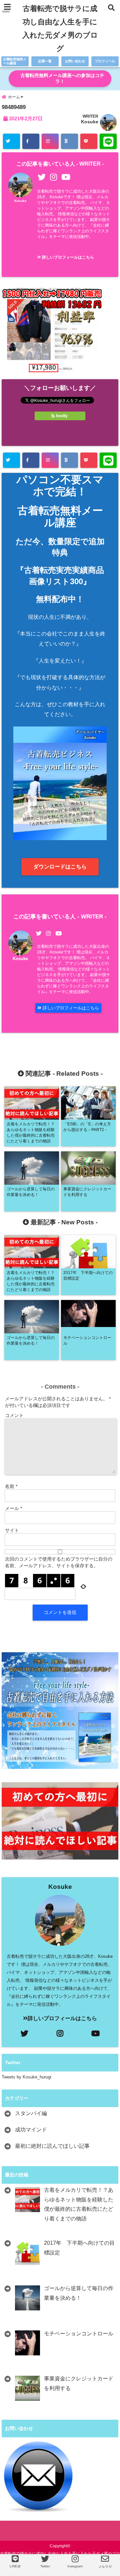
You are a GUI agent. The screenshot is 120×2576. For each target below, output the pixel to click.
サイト (12, 1530)
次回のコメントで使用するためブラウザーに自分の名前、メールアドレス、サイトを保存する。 (59, 1562)
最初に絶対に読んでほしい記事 (52, 2146)
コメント (14, 1415)
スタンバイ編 (31, 2113)
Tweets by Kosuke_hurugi (26, 2077)
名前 (11, 1486)
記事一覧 (45, 61)
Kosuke (90, 122)
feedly (62, 416)
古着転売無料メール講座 (15, 61)
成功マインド (31, 2130)
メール (13, 1508)
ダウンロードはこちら (60, 867)
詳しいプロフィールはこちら (67, 257)
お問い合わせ (75, 61)
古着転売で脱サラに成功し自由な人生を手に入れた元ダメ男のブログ (60, 28)
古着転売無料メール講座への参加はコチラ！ (62, 78)
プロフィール (105, 61)
